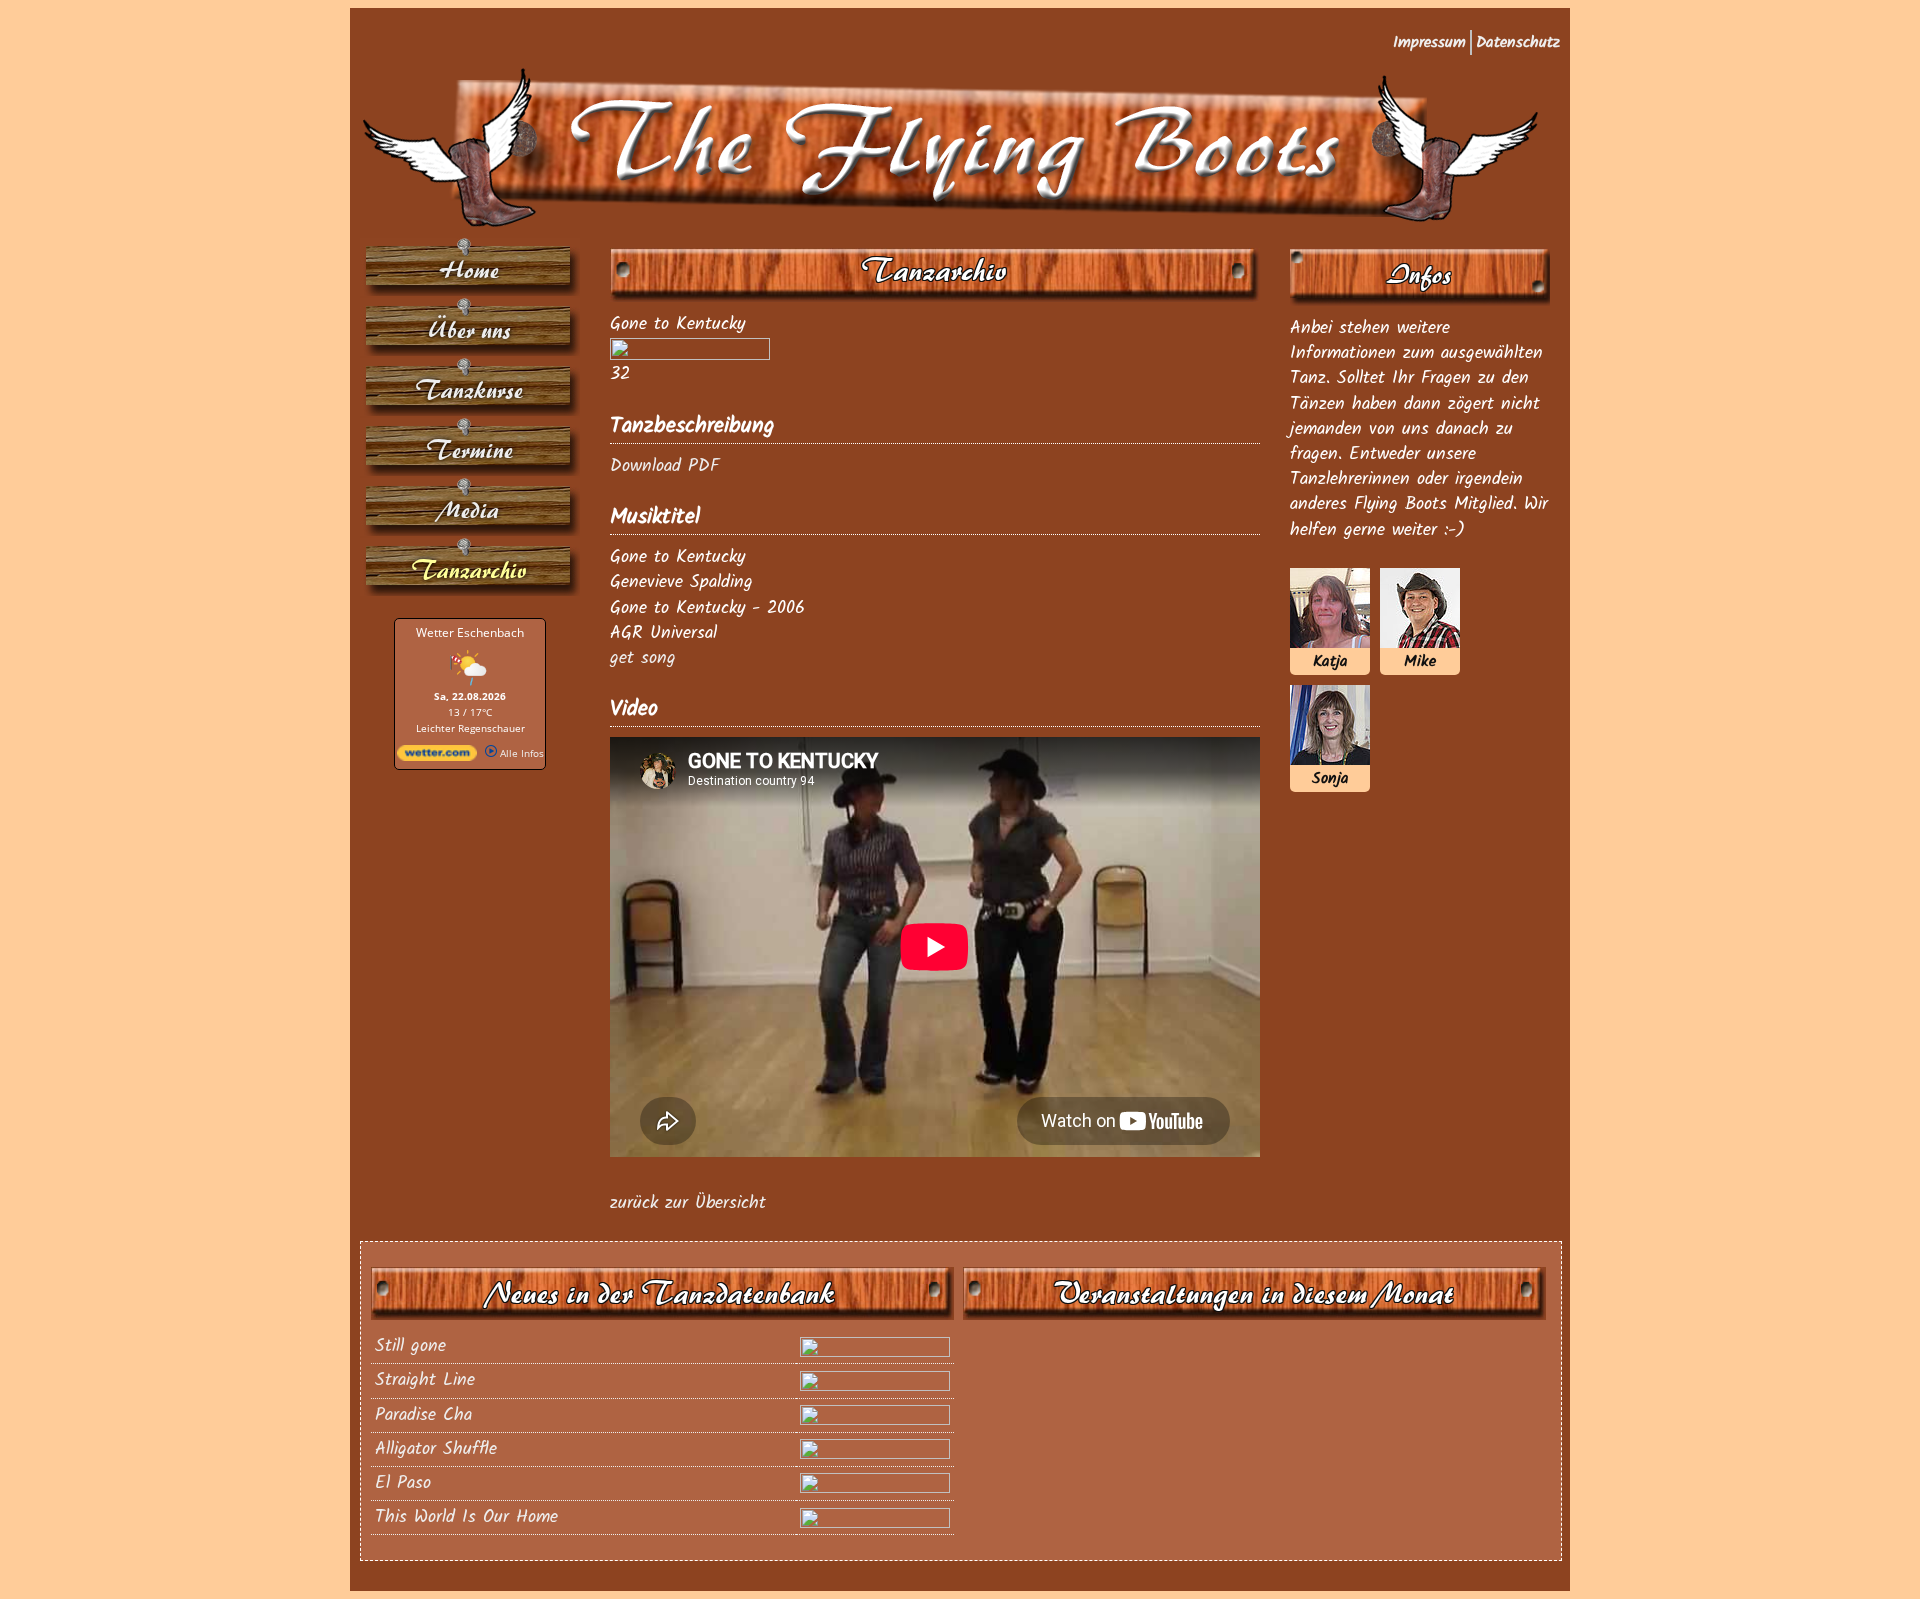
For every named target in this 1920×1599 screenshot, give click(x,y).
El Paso (403, 1483)
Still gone (410, 1346)
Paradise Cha (423, 1415)
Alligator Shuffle (436, 1449)
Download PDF (664, 466)
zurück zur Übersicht (688, 1203)
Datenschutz (1518, 42)
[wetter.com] (437, 757)
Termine (470, 450)
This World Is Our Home (466, 1517)
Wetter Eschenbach (470, 632)
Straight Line (425, 1380)
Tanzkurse (470, 390)
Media (470, 510)
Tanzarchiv (470, 570)
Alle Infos (520, 753)
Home (470, 270)
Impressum (1429, 42)
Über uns (470, 330)
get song (643, 658)
